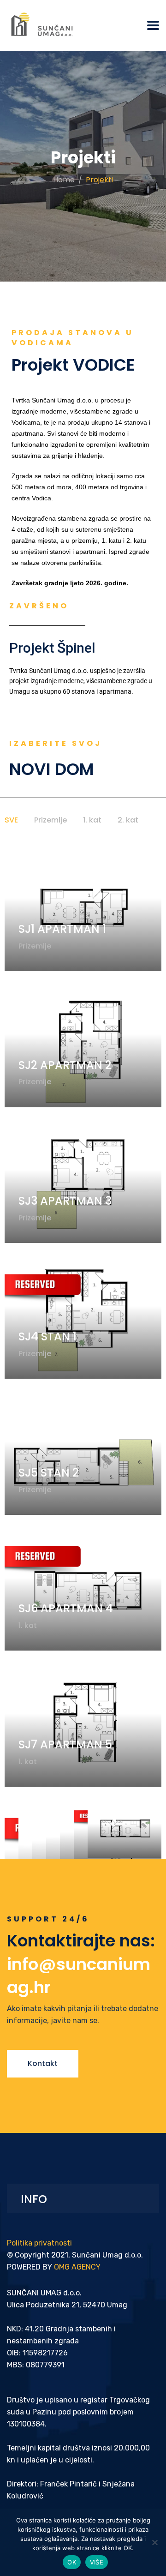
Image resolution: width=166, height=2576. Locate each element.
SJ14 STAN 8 (129, 1809)
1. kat (92, 820)
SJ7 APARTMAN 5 (65, 1744)
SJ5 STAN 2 (49, 1473)
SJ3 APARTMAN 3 (65, 1201)
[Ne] (154, 2542)
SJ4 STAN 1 (47, 1336)
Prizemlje (50, 820)
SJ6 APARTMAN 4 (66, 1608)
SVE (11, 820)
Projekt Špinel (52, 648)
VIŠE (97, 2562)
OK (72, 2562)
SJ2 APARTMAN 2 (65, 1065)
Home (64, 180)
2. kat (128, 820)
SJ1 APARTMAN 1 (62, 929)
